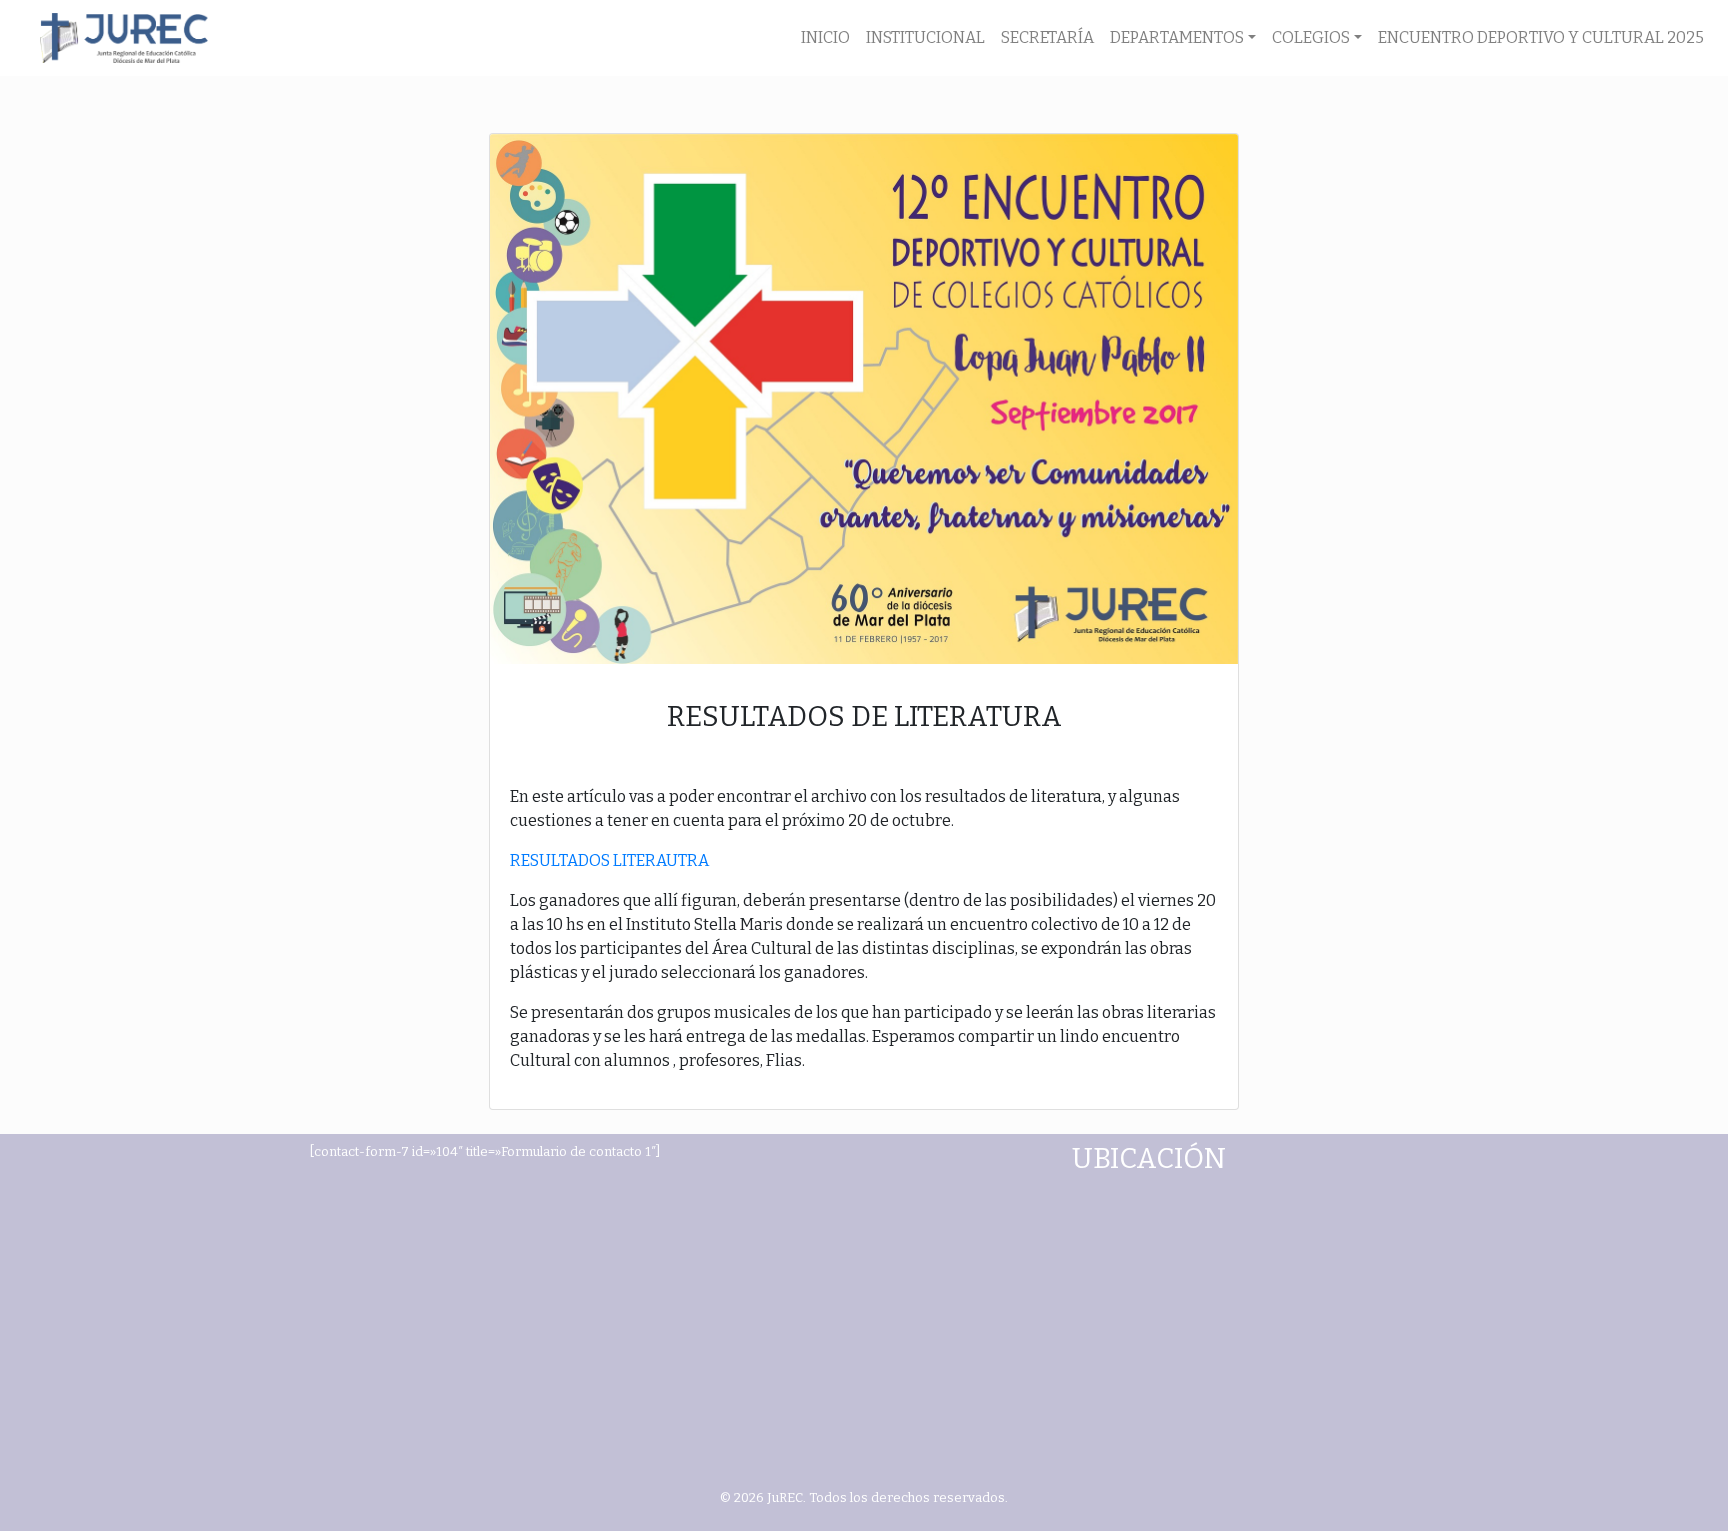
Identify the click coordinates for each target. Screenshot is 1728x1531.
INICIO (825, 37)
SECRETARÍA (1047, 37)
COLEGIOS (1311, 37)
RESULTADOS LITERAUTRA (609, 860)
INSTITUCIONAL (925, 37)
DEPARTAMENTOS (1177, 37)
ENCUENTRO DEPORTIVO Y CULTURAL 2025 (1541, 37)
